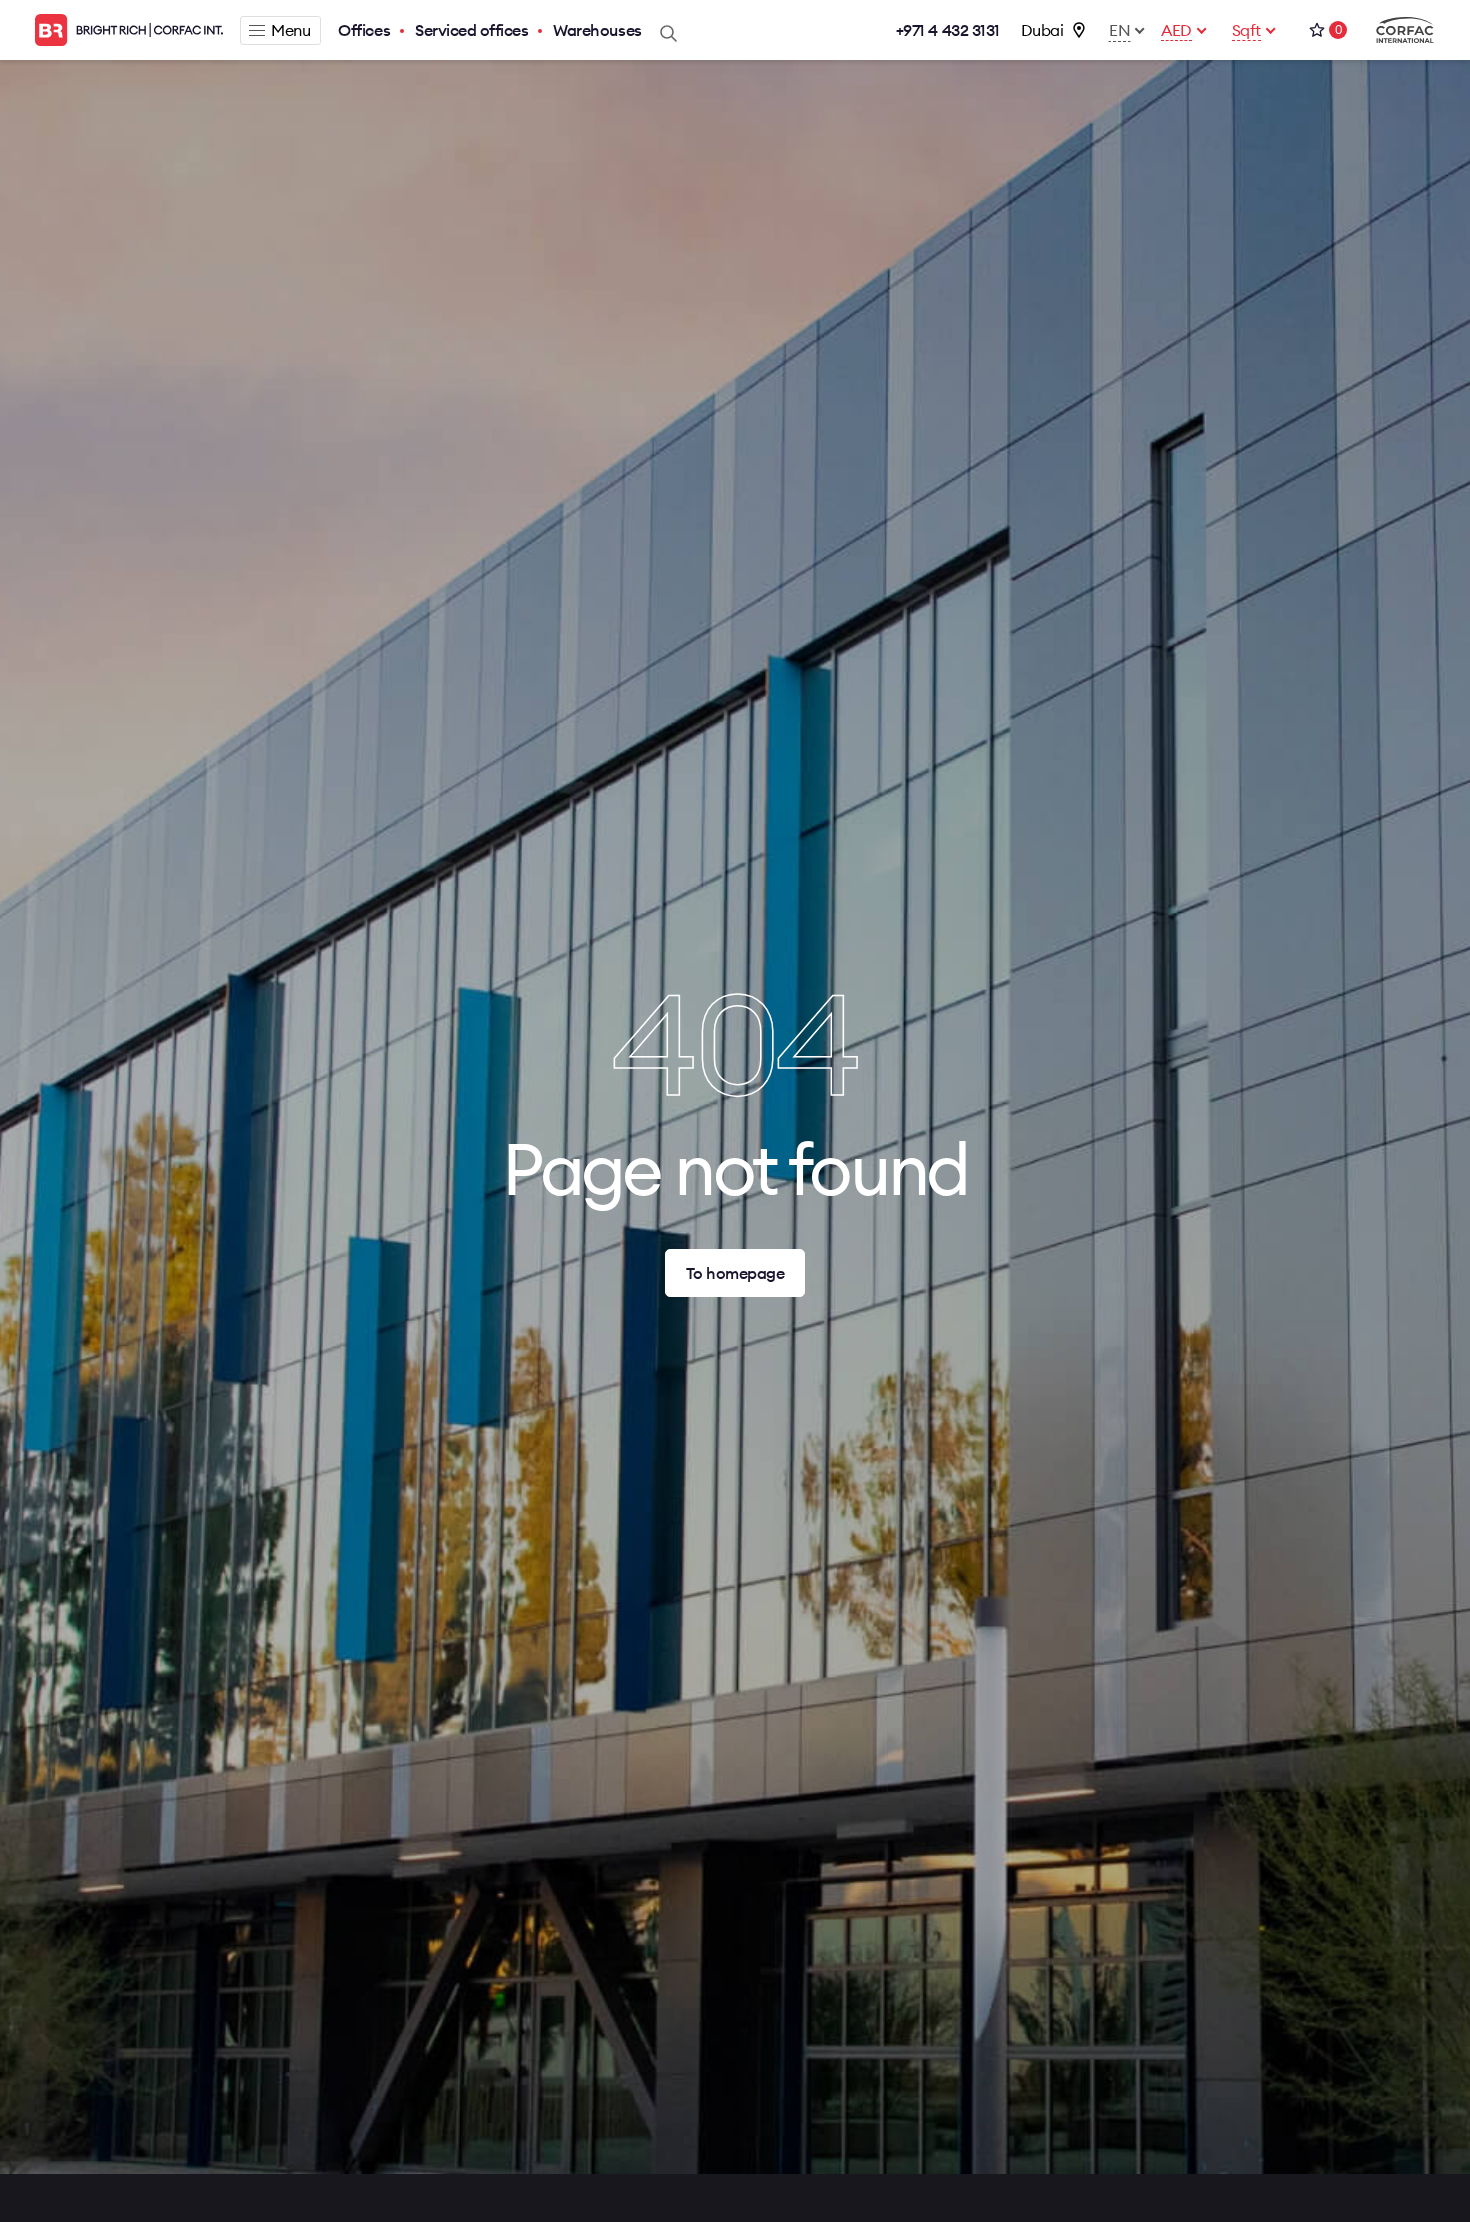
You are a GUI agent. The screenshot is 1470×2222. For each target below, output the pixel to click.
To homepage (735, 1273)
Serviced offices (471, 30)
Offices (364, 30)
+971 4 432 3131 (948, 30)
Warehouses (597, 30)
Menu (290, 30)
